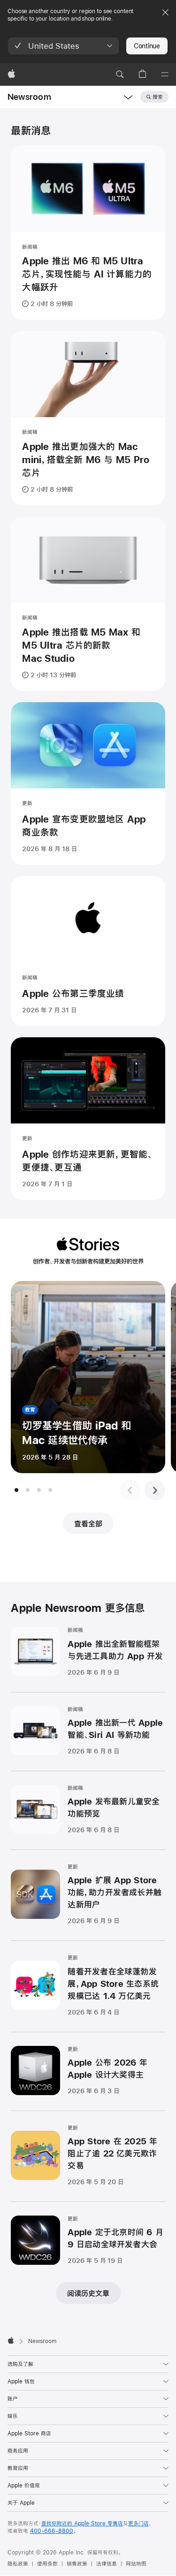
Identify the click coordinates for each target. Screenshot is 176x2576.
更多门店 (138, 2524)
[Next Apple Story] (155, 1490)
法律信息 (107, 2564)
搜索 (158, 97)
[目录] (165, 75)
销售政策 (77, 2564)
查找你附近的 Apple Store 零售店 (82, 2524)
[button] (63, 46)
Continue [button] (147, 46)
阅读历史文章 (88, 2293)
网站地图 (136, 2564)
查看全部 (88, 1524)
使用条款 (47, 2564)
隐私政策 (18, 2564)
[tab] (16, 1490)
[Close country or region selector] (165, 12)
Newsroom (29, 97)
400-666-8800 (52, 2531)
